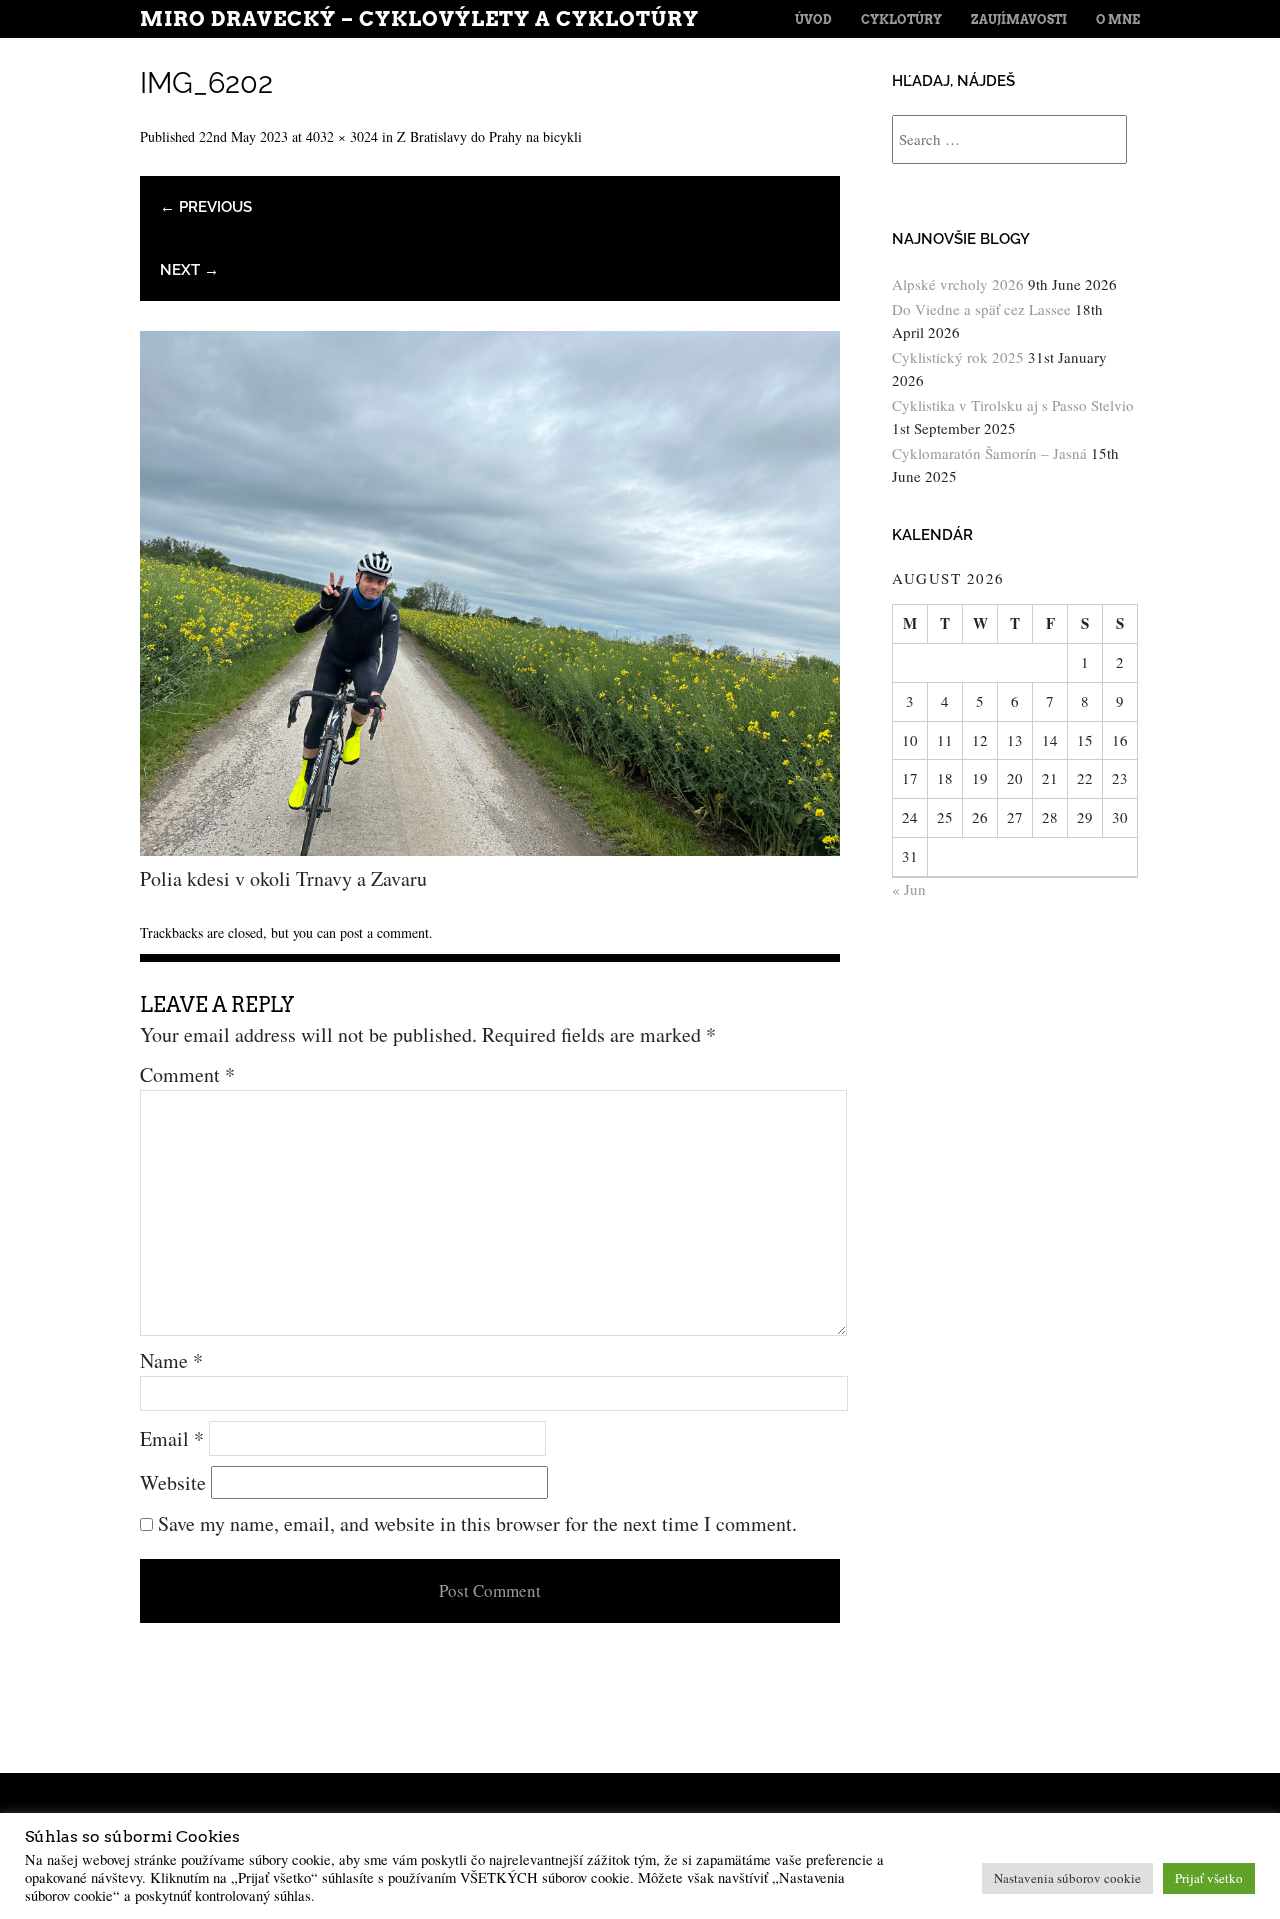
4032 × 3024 (342, 136)
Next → (189, 270)
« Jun (909, 889)
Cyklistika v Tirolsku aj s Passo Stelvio (1013, 405)
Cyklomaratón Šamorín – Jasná (989, 453)
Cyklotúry (901, 19)
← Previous (206, 207)
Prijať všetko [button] (1209, 1878)
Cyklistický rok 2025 (958, 357)
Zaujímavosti (1019, 19)
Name (171, 1360)
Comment (187, 1074)
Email (172, 1438)
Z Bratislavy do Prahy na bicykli (489, 136)
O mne (1118, 19)
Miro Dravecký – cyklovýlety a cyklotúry (419, 19)
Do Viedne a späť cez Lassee (981, 309)
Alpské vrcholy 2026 (958, 284)
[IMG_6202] (490, 848)
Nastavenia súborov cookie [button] (1067, 1878)
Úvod (813, 19)
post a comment (384, 932)
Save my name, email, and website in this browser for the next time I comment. (477, 1523)
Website (173, 1482)
